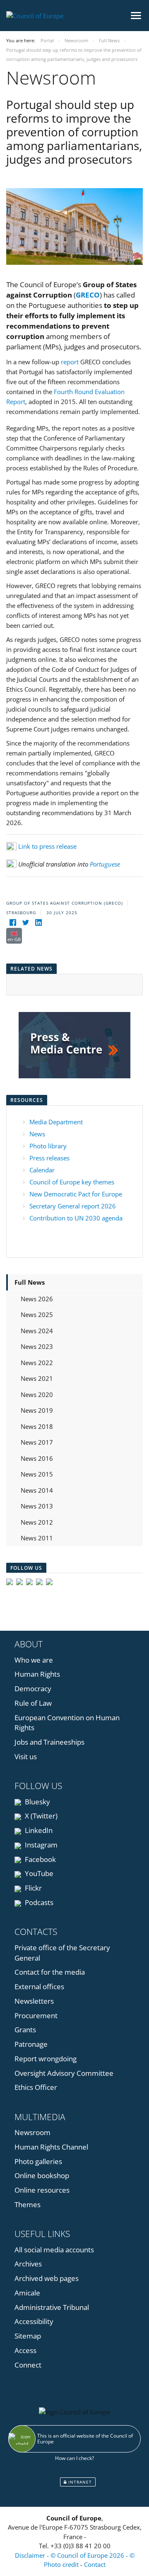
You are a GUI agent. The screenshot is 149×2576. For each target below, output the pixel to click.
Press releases (49, 1158)
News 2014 (37, 1490)
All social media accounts (54, 2250)
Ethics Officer (36, 2087)
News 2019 (37, 1410)
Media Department (56, 1122)
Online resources (42, 2190)
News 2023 (37, 1346)
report (70, 362)
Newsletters (34, 2001)
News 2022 (37, 1363)
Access (25, 2350)
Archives (28, 2264)
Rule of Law (33, 1703)
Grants (25, 2030)
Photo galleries (38, 2161)
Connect (28, 2365)
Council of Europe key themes (72, 1182)
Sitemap (28, 2336)
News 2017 (37, 1442)
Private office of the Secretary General (62, 1953)
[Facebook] (13, 923)
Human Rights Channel (51, 2147)
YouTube (38, 1873)
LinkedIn (38, 1830)
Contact (95, 2564)
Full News (30, 1282)
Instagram (40, 1845)
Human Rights (37, 1674)
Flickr (32, 1888)
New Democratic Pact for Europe (76, 1194)
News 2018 (37, 1426)
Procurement (36, 2016)
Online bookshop (42, 2175)
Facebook (40, 1859)
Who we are (34, 1660)
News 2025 (37, 1315)
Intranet (79, 2482)
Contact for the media (50, 1972)
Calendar (42, 1170)
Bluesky (37, 1802)
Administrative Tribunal (52, 2307)
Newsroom (32, 2132)
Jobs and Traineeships (49, 1742)
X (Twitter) (40, 1816)
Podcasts (38, 1902)
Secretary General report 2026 (73, 1206)
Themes (28, 2204)
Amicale (27, 2293)
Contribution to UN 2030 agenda (76, 1218)
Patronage (31, 2044)
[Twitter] (25, 923)
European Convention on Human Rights (67, 1723)
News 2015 (37, 1474)
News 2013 (37, 1506)
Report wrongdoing (46, 2059)
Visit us (26, 1756)
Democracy (33, 1689)
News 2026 (37, 1299)
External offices (39, 1986)
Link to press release (47, 846)
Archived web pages (47, 2278)
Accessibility (34, 2321)
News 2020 (37, 1395)
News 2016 (37, 1458)
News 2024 (37, 1331)
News (37, 1134)
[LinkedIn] (38, 923)
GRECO (88, 295)
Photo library (48, 1146)
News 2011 (37, 1538)
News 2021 (37, 1378)
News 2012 (37, 1522)
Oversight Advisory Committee (64, 2073)
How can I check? (74, 2458)
